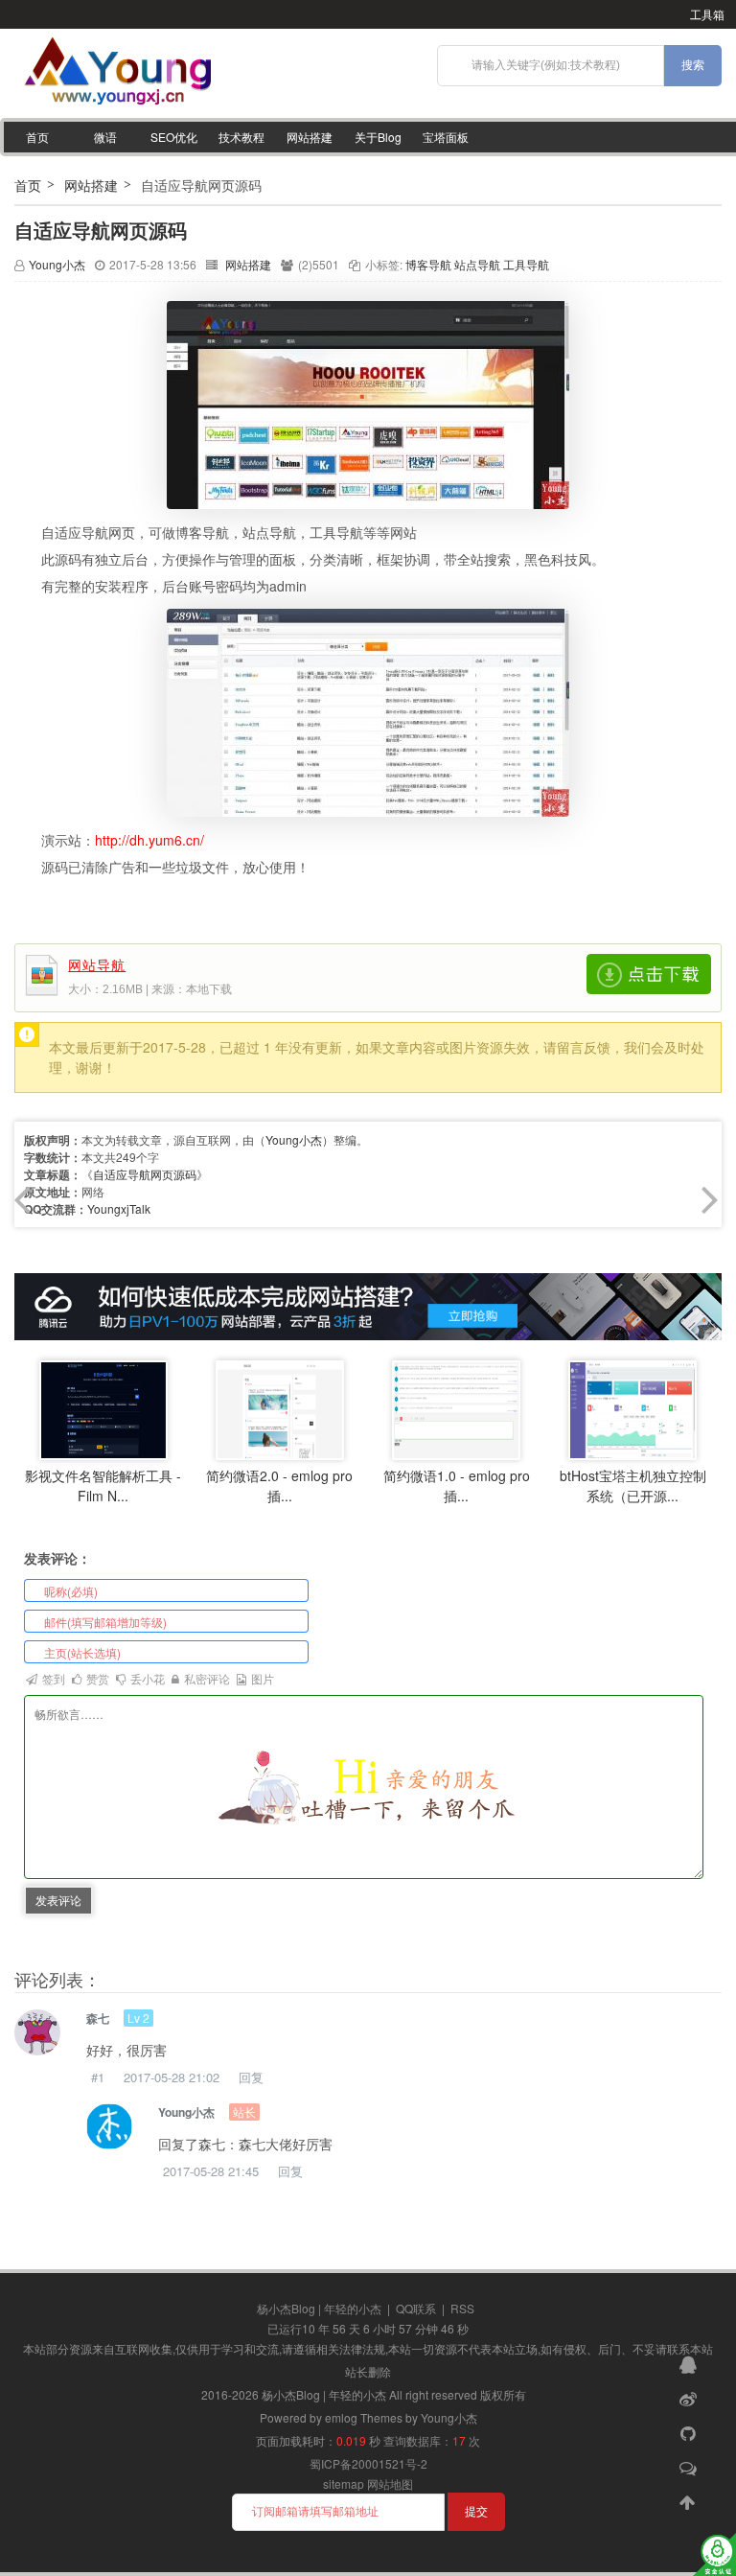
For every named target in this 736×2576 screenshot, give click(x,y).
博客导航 (428, 264)
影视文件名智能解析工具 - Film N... (103, 1485)
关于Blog (378, 137)
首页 (37, 137)
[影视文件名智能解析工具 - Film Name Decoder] (103, 1409)
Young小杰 (57, 264)
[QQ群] (690, 2363)
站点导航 (477, 264)
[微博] (690, 2398)
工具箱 (707, 14)
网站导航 (97, 966)
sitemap (344, 2483)
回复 (251, 2077)
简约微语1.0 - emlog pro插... (457, 1485)
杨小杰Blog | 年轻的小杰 (319, 2308)
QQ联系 (416, 2308)
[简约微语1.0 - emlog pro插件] (456, 1409)
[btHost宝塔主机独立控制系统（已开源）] (632, 1409)
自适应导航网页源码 (101, 230)
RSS (462, 2308)
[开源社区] (690, 2432)
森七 (98, 2018)
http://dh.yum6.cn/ (149, 840)
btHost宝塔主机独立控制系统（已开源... (633, 1485)
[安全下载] (649, 974)
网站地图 (390, 2483)
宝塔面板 (446, 137)
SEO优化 (174, 137)
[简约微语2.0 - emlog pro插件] (280, 1409)
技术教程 (241, 137)
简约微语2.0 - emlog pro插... (279, 1485)
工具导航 (526, 264)
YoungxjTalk (119, 1208)
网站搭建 (310, 137)
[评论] (690, 2467)
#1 (98, 2077)
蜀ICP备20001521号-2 (368, 2463)
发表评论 (58, 1900)
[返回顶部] (690, 2501)
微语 (105, 137)
